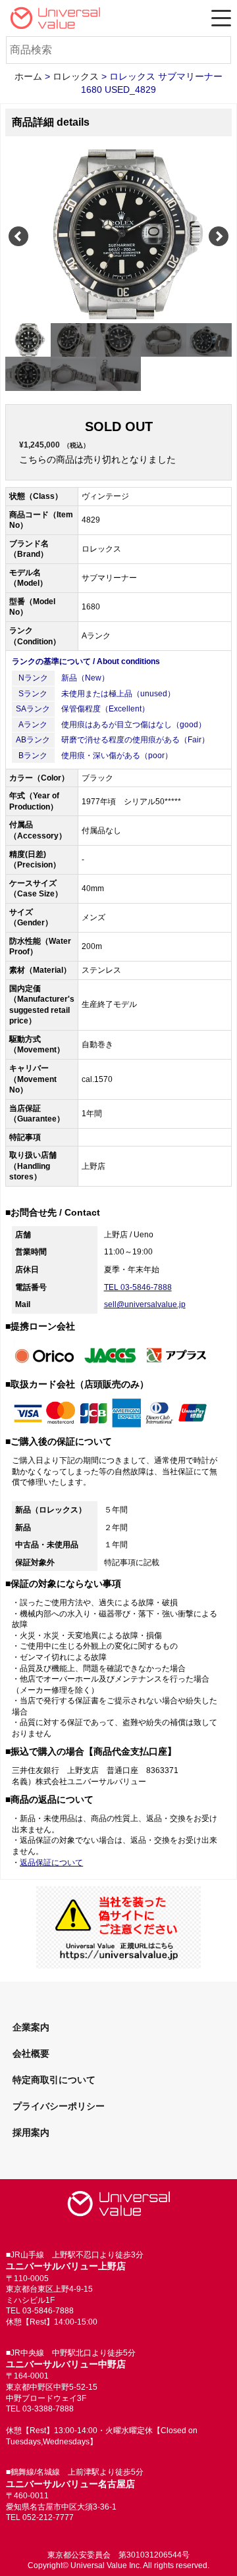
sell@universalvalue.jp (145, 1304)
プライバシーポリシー (59, 2106)
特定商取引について (54, 2080)
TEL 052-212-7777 (40, 2517)
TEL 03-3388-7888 (40, 2409)
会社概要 (31, 2053)
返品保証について (51, 1863)
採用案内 (31, 2132)
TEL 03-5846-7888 (138, 1287)
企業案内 (31, 2027)
